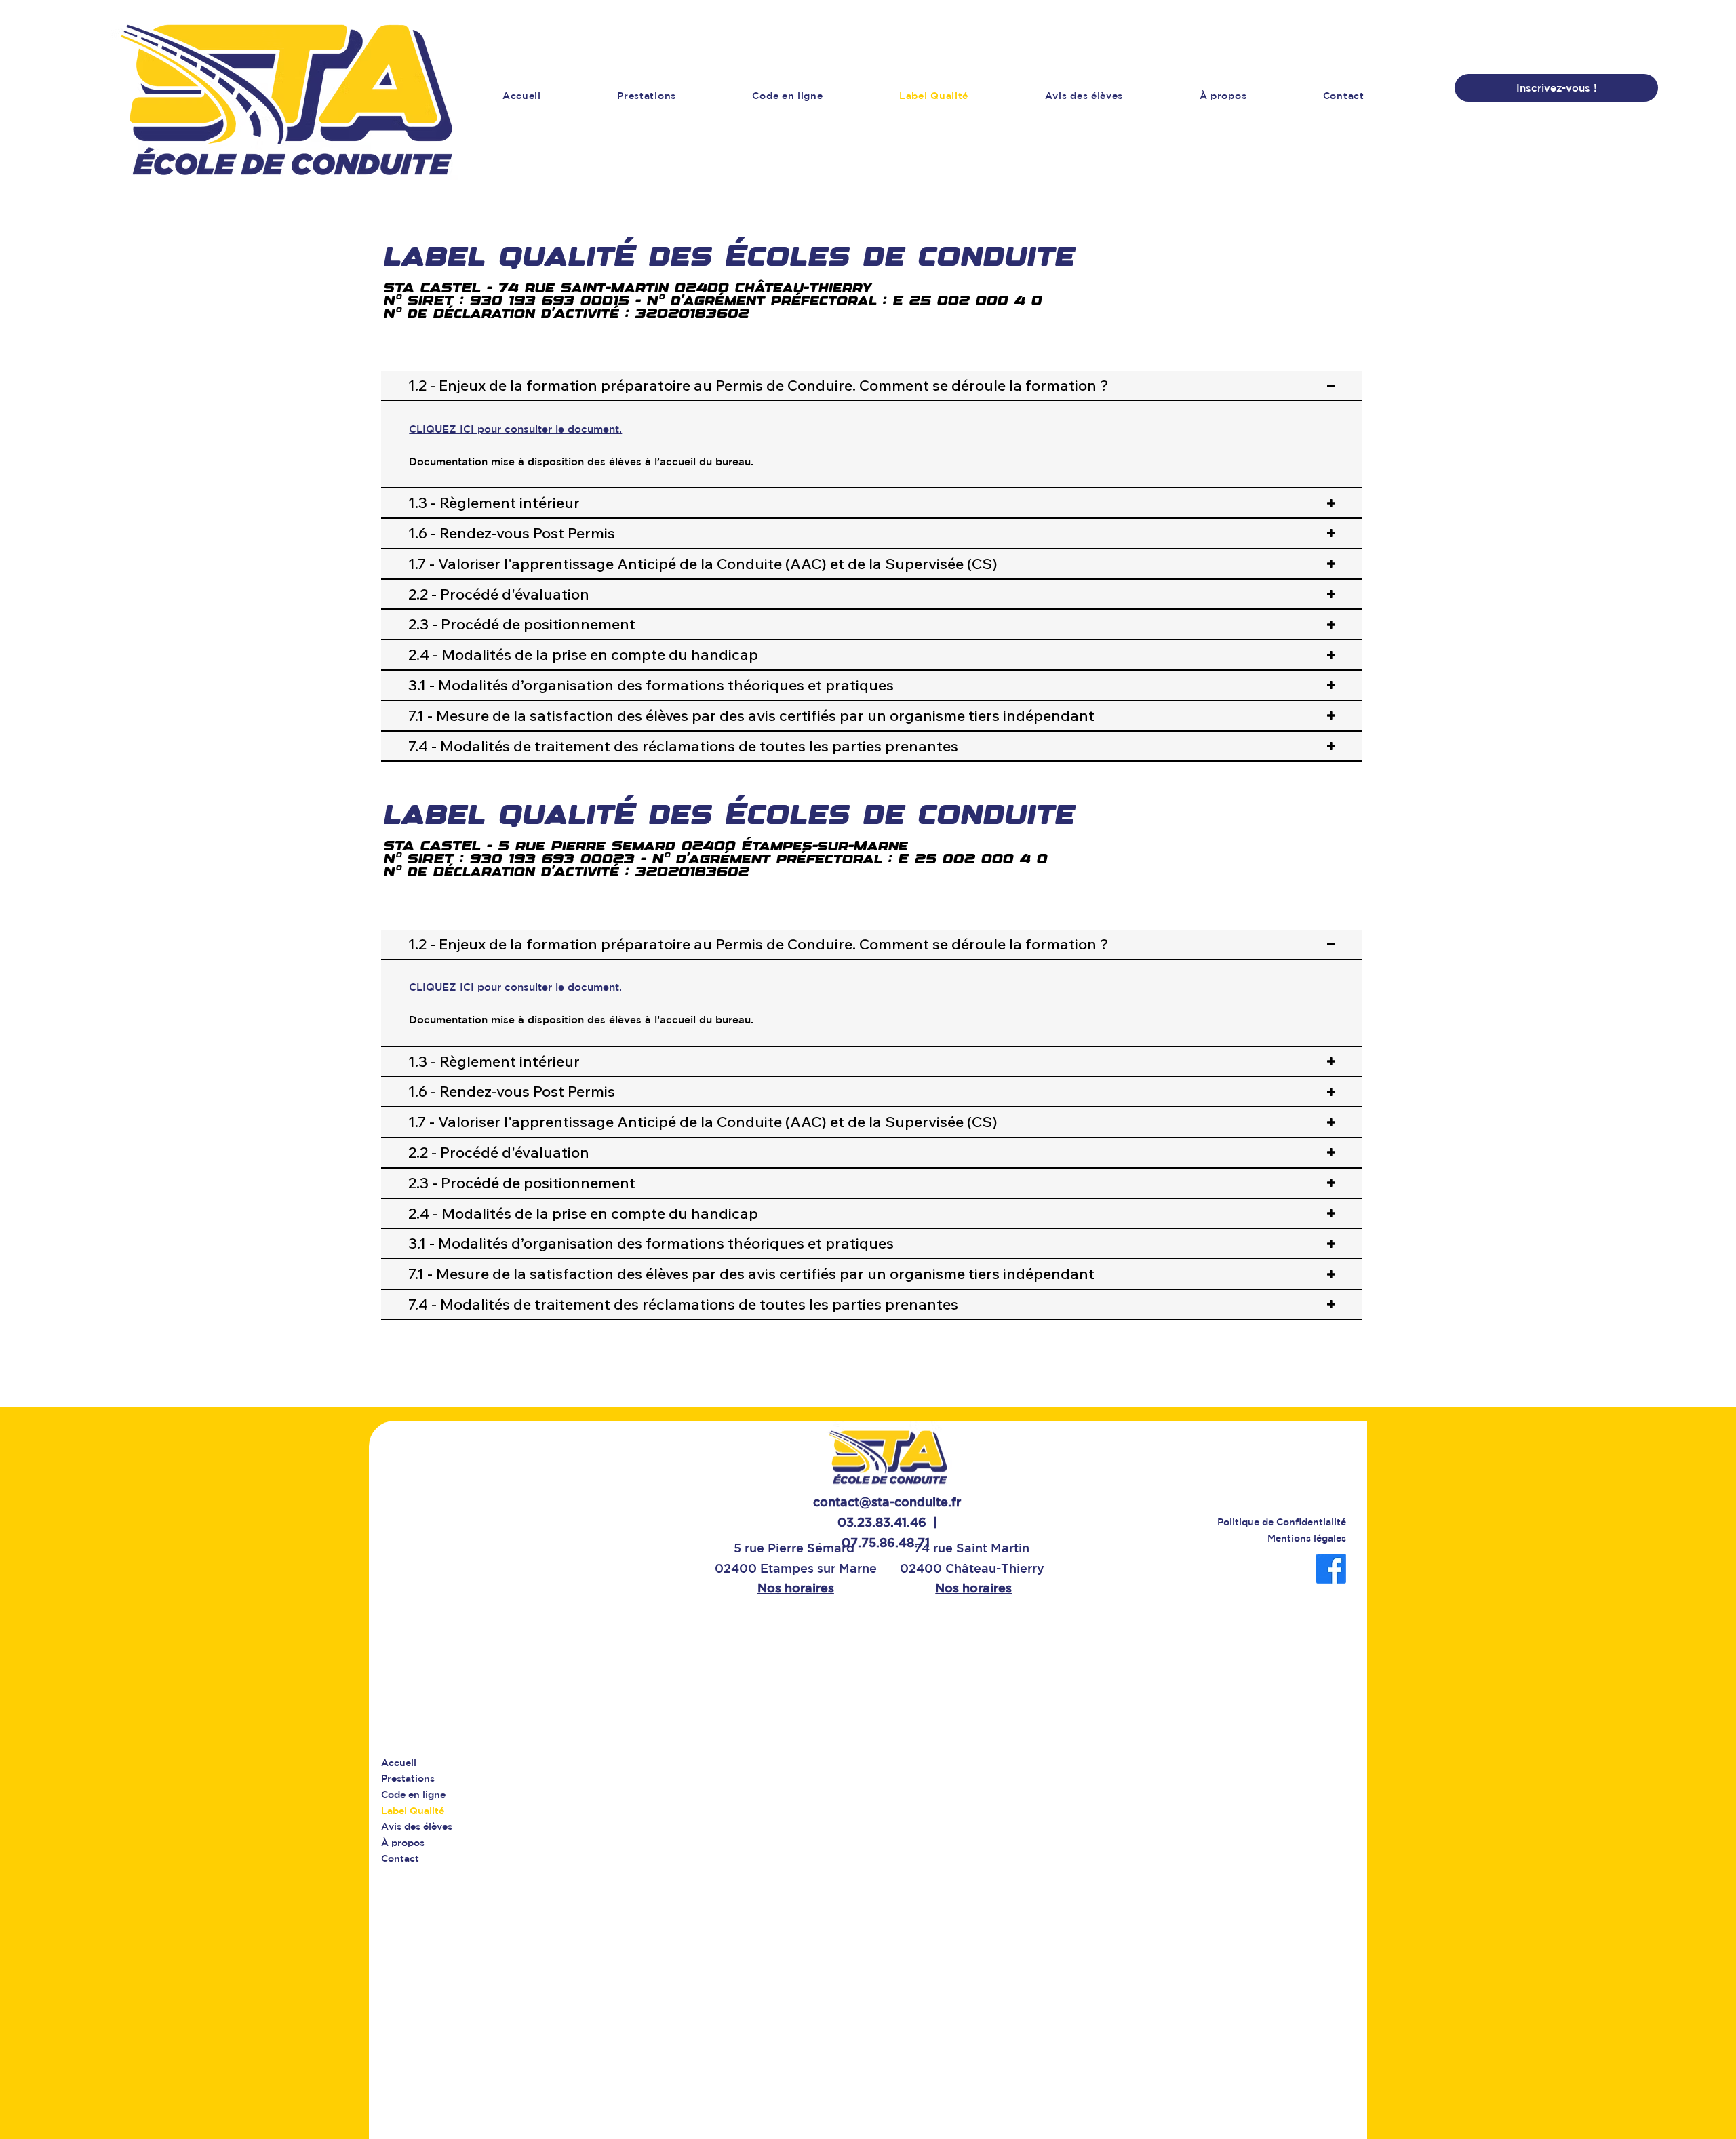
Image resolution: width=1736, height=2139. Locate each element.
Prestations (408, 1778)
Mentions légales (1307, 1538)
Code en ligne (413, 1794)
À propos (403, 1843)
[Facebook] (1331, 1569)
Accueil (399, 1763)
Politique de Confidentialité (1282, 1522)
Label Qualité (413, 1811)
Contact (400, 1858)
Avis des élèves (417, 1826)
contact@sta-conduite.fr (887, 1502)
